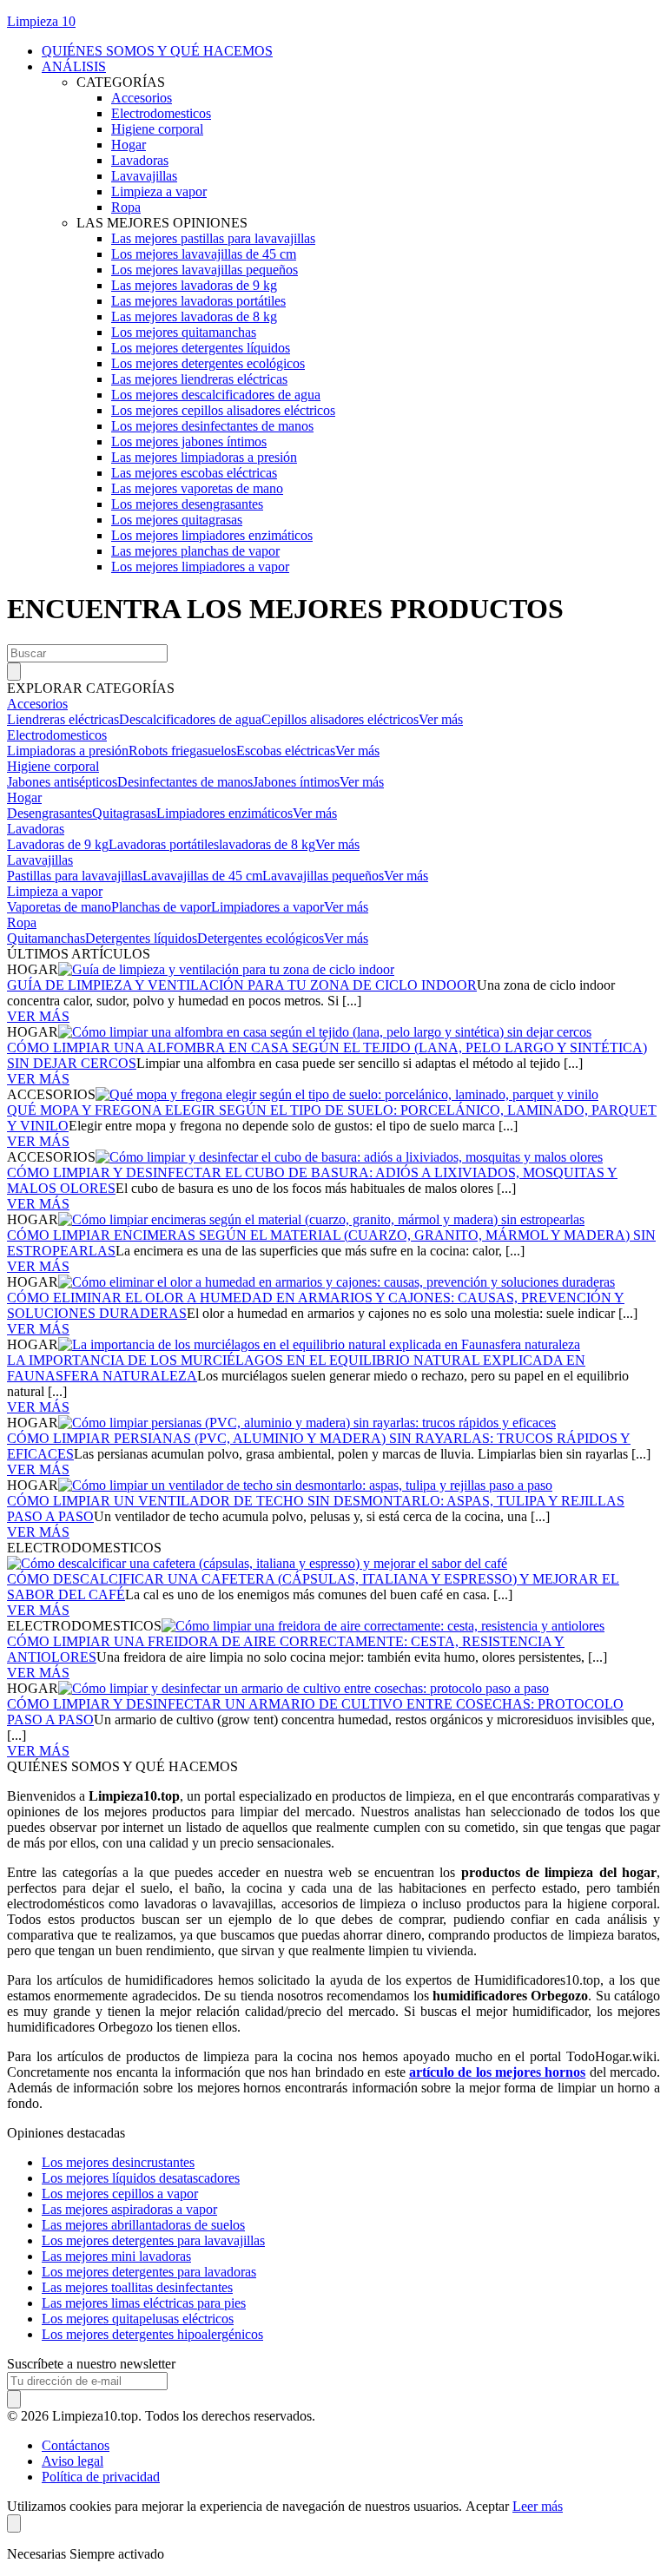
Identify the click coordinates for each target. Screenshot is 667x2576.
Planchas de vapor (161, 907)
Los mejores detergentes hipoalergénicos (152, 2334)
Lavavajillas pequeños (323, 876)
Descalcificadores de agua (190, 719)
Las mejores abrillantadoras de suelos (143, 2225)
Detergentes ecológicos (261, 938)
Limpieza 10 (41, 21)
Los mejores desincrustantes (118, 2162)
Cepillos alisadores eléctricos (340, 719)
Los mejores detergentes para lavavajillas (153, 2240)
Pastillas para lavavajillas (75, 876)
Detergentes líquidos (141, 938)
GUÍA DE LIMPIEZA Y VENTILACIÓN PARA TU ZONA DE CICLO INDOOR (242, 985)
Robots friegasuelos (182, 751)
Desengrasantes (50, 813)
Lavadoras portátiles (164, 844)
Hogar (24, 797)
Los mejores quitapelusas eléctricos (138, 2319)
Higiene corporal (53, 766)
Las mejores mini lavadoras (116, 2256)
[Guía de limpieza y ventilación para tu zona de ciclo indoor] (226, 969)
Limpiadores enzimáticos (225, 813)
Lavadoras (36, 829)
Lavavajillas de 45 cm (202, 876)
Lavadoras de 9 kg (58, 844)
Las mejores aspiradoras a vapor (129, 2209)
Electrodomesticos (57, 735)
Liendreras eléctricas (63, 719)
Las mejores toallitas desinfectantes (137, 2287)
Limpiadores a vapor (267, 907)
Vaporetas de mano (59, 907)
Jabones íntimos (296, 782)
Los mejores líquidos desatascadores (141, 2178)
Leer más (538, 2506)
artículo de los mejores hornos (497, 2072)
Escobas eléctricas (286, 751)
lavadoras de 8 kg (267, 844)
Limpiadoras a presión (68, 751)
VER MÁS (38, 1016)
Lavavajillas (40, 860)
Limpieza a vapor (55, 891)
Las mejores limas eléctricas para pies (144, 2303)
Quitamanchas (46, 938)
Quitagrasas (124, 813)
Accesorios (37, 704)
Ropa (22, 922)
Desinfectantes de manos (185, 782)
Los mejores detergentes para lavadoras (149, 2272)
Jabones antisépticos (62, 782)
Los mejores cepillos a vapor (120, 2194)
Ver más (441, 719)
